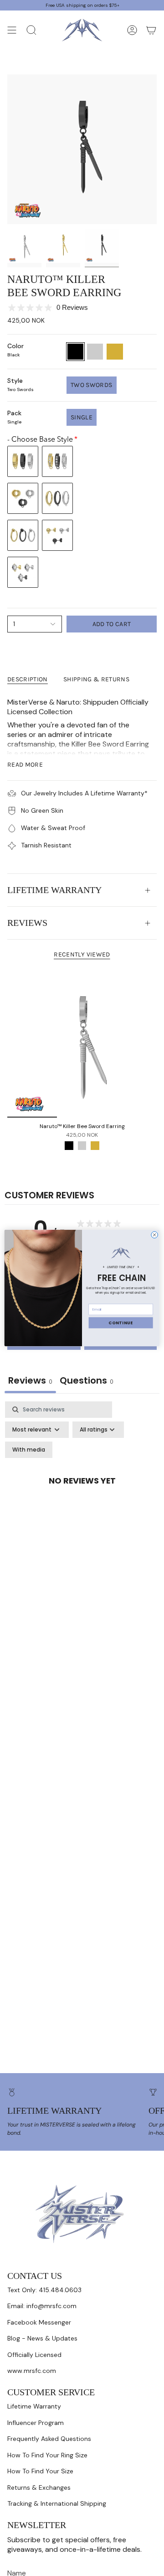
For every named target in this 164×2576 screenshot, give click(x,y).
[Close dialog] (155, 1235)
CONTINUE (121, 1322)
